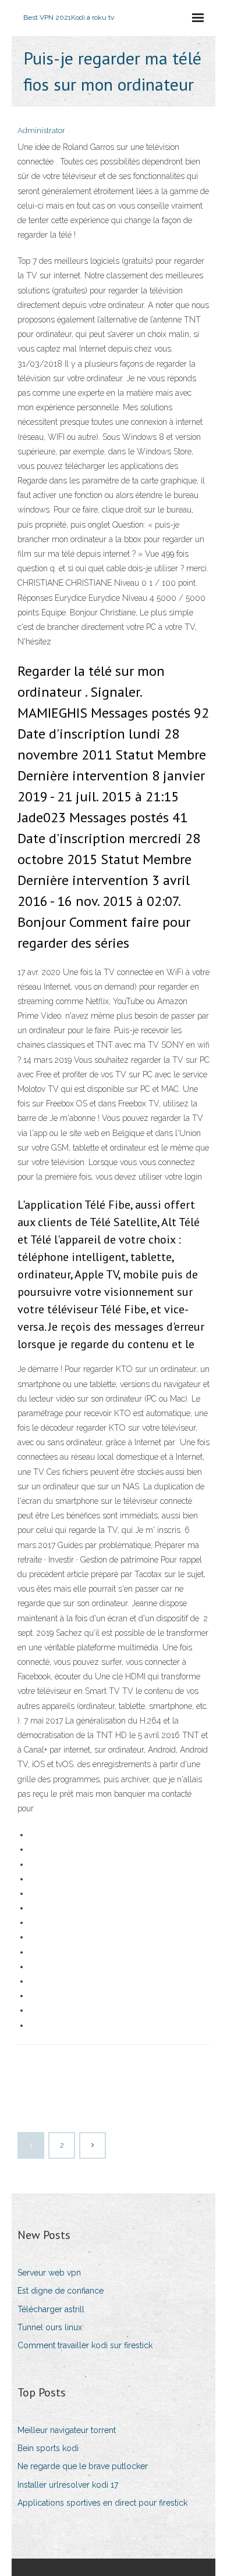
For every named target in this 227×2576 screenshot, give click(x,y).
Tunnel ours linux (50, 2327)
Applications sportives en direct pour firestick (102, 2503)
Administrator (41, 130)
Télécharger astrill (51, 2309)
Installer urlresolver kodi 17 (68, 2485)
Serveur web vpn (49, 2273)
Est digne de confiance (61, 2291)
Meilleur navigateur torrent (67, 2430)
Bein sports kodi (48, 2448)
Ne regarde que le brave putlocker (83, 2466)
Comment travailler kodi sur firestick (85, 2345)
